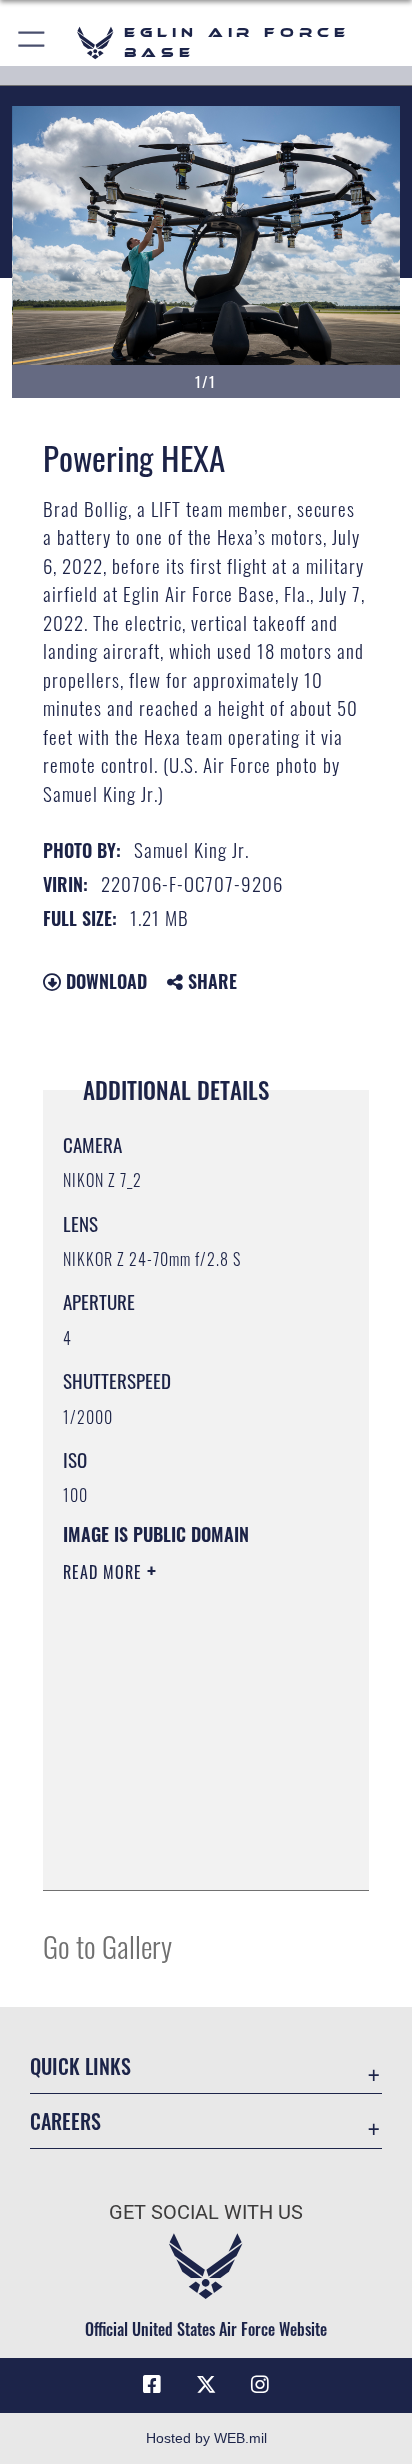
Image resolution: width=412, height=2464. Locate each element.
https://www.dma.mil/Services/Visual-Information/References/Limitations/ (184, 1853)
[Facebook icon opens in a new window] (152, 2385)
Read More (105, 1572)
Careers (65, 2121)
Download (104, 981)
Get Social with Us (206, 2212)
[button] (32, 42)
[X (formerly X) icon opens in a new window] (206, 2385)
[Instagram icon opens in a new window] (260, 2385)
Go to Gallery (107, 1945)
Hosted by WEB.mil (206, 2438)
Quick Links (80, 2066)
